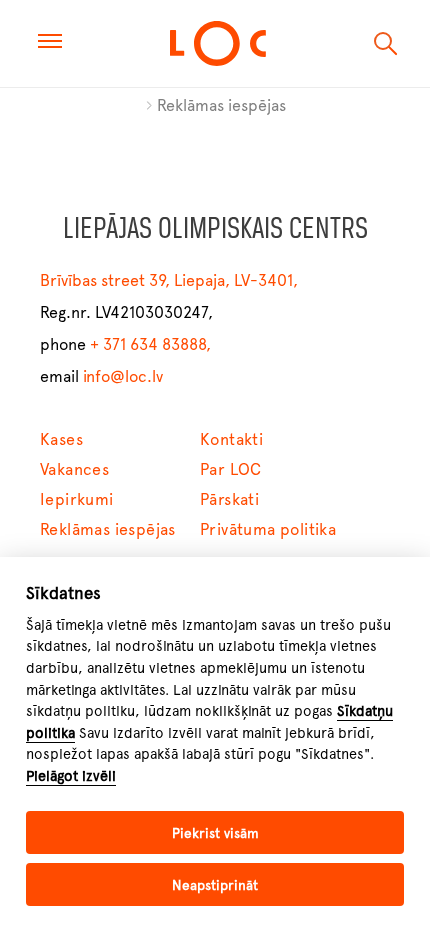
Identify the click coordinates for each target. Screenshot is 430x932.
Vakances (74, 469)
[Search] (386, 44)
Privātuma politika (268, 529)
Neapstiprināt (215, 885)
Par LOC (231, 469)
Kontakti (231, 439)
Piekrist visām (215, 833)
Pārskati (229, 499)
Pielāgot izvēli (71, 776)
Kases (61, 439)
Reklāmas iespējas (221, 105)
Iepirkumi (77, 499)
